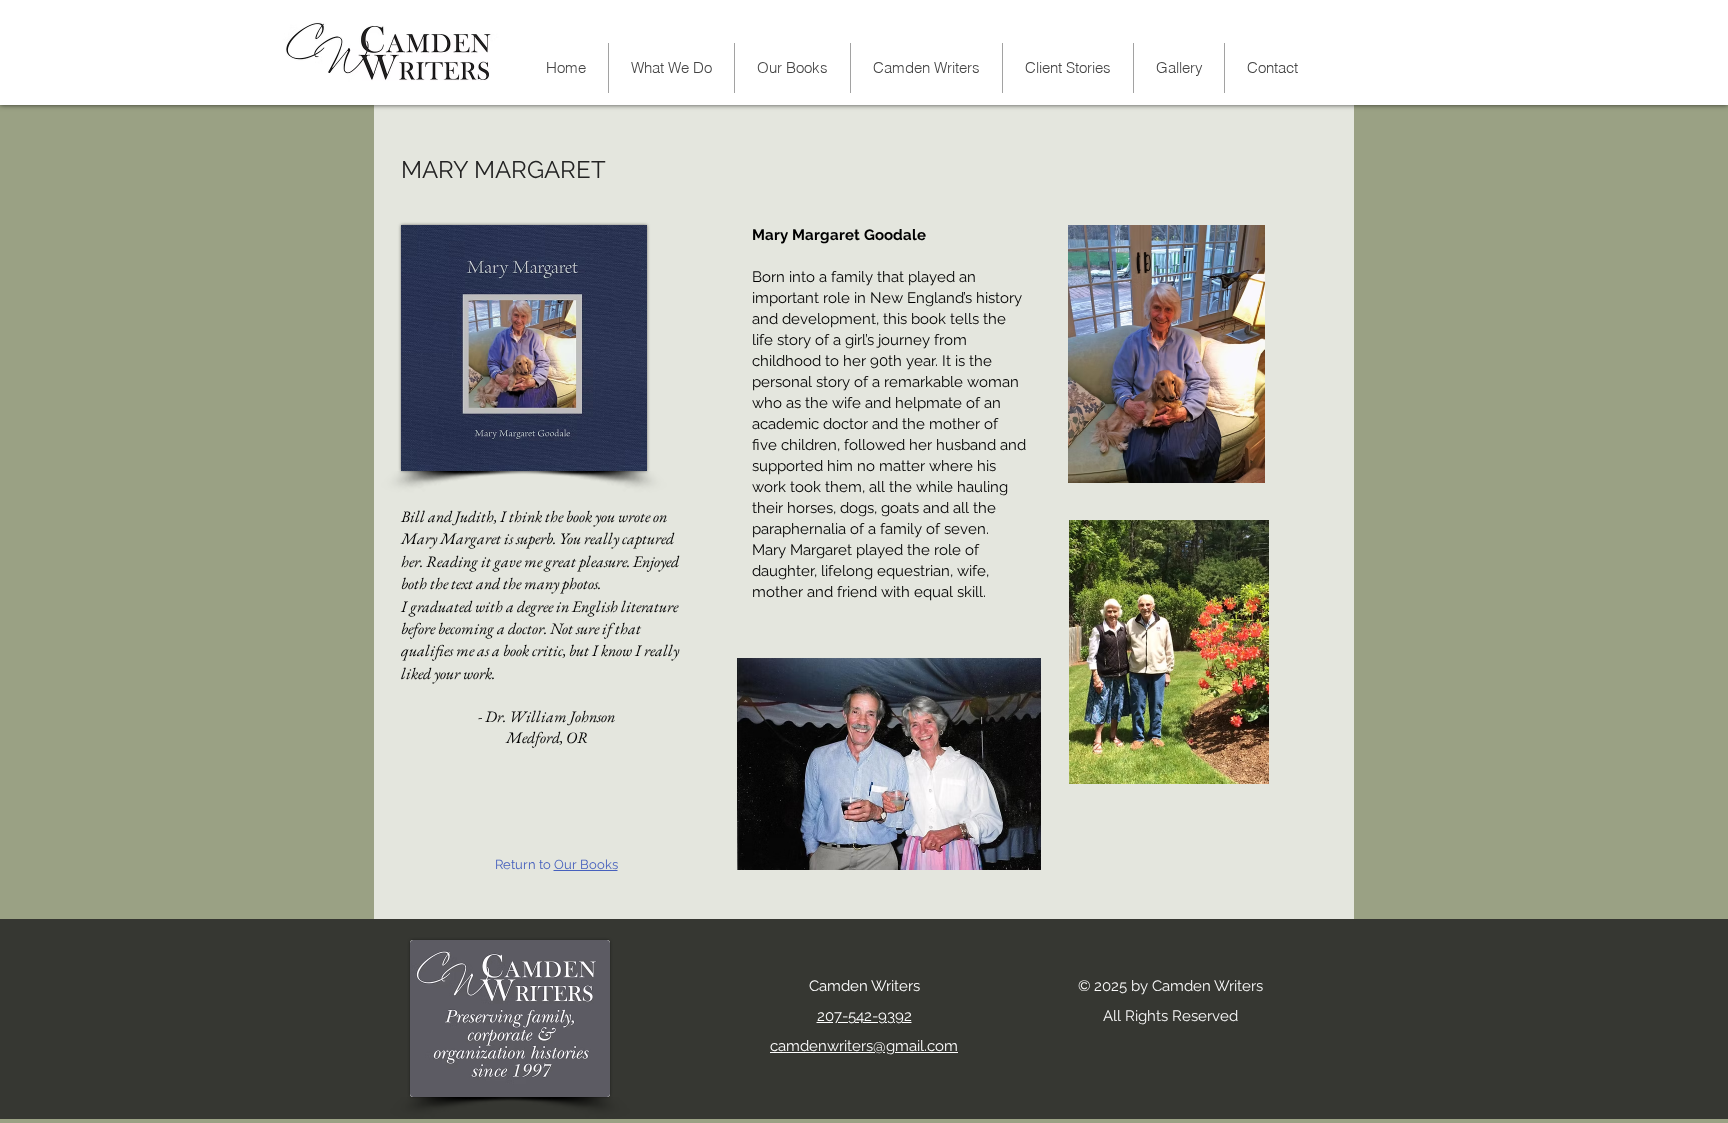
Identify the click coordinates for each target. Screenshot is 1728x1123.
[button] (926, 68)
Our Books (586, 864)
